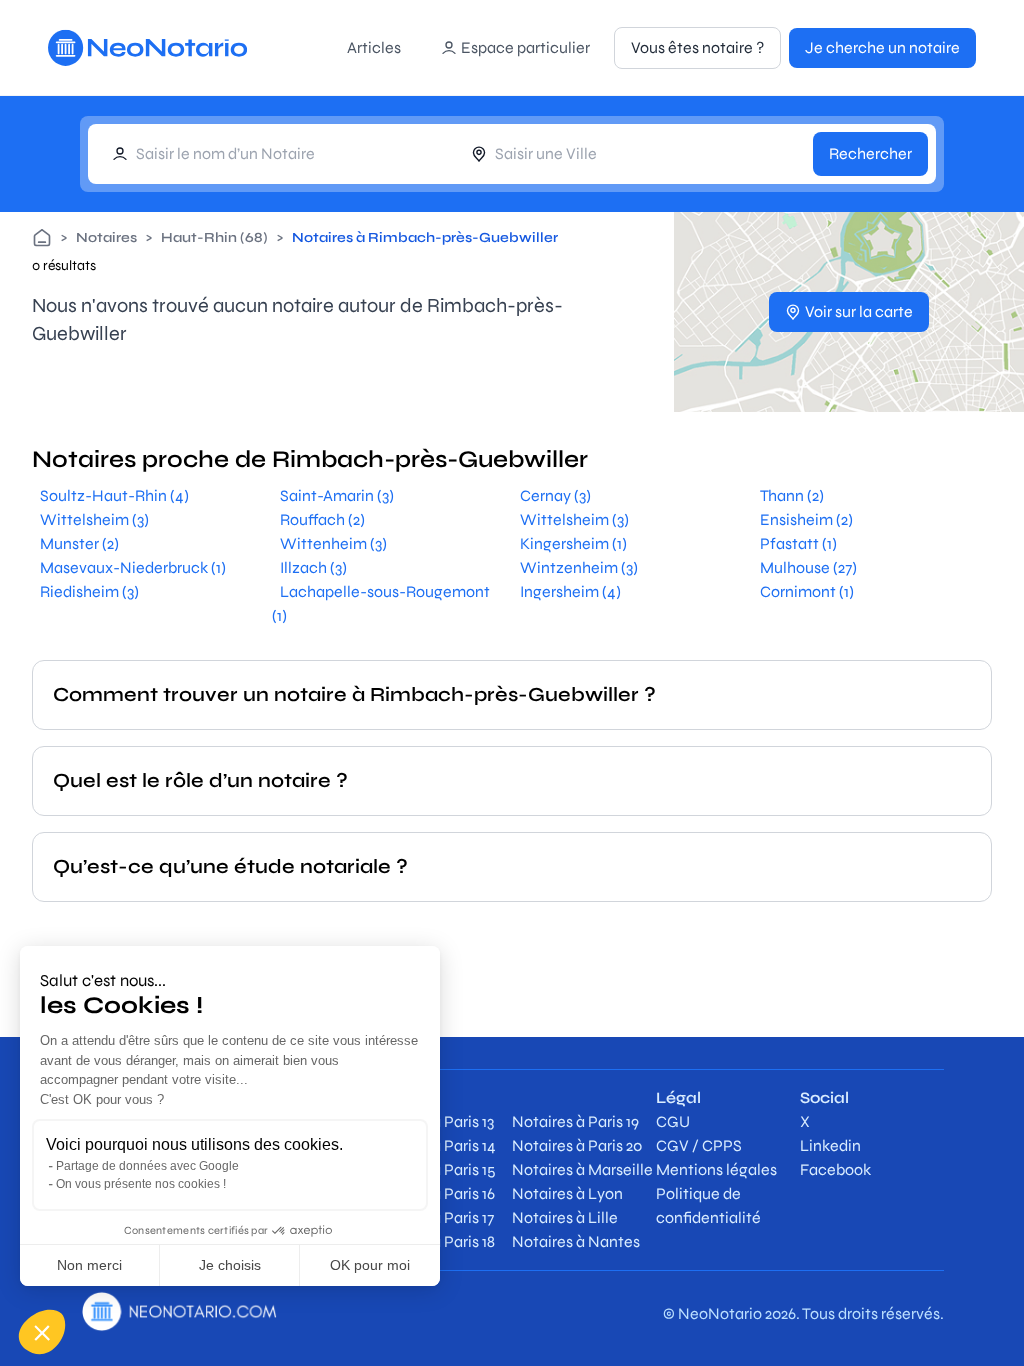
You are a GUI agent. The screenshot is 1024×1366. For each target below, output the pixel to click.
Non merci (89, 1265)
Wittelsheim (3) (94, 519)
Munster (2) (79, 543)
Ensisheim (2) (806, 519)
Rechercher (870, 153)
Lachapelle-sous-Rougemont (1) (381, 603)
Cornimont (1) (807, 591)
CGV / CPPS (699, 1145)
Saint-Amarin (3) (337, 495)
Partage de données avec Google (147, 1166)
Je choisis (230, 1265)
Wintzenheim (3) (579, 567)
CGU (673, 1121)
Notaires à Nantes (576, 1241)
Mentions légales (716, 1169)
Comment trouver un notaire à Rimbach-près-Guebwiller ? (354, 694)
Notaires (106, 237)
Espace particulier (525, 47)
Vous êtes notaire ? (697, 47)
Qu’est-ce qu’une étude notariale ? (230, 866)
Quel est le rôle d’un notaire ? (200, 780)
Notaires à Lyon (567, 1193)
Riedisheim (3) (89, 591)
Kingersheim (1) (573, 543)
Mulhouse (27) (808, 567)
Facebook (835, 1169)
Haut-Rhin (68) (214, 237)
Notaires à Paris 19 (575, 1121)
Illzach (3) (313, 567)
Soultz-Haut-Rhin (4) (114, 495)
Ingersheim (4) (570, 591)
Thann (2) (792, 495)
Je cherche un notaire (882, 47)
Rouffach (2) (322, 519)
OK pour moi (370, 1265)
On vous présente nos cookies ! (141, 1184)
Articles (374, 47)
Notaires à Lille (565, 1217)
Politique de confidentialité (708, 1205)
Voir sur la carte (859, 311)
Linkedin (830, 1145)
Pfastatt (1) (798, 543)
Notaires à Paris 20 (577, 1145)
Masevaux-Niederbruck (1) (133, 567)
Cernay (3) (555, 495)
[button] (42, 1332)
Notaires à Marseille (582, 1169)
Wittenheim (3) (333, 543)
